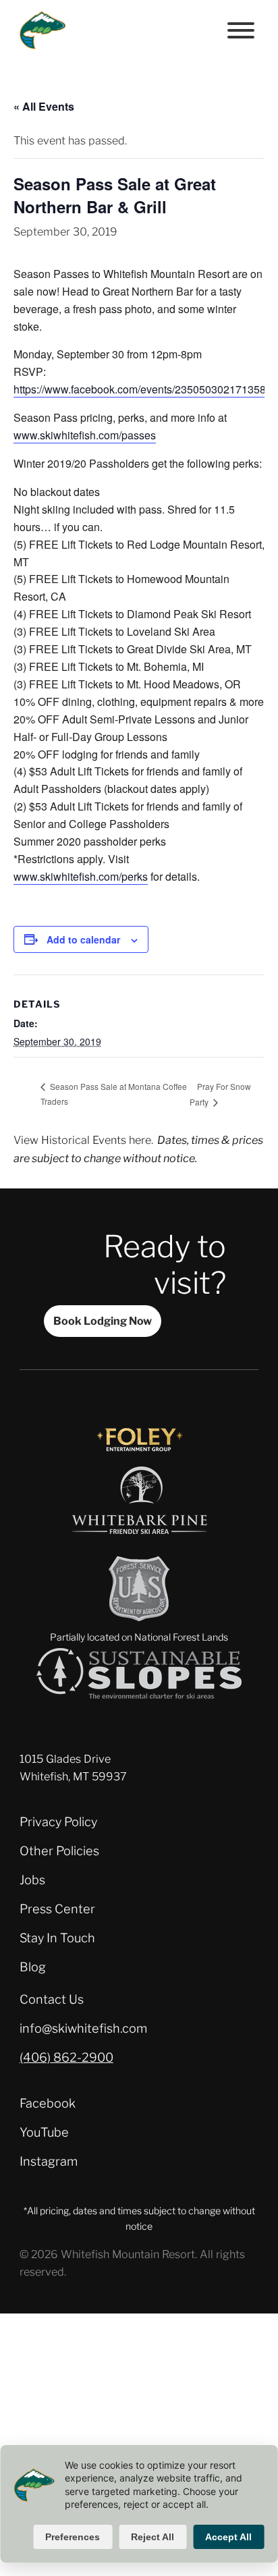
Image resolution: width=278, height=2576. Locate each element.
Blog (33, 1967)
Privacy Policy (58, 1821)
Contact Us (52, 1999)
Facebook (48, 2103)
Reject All (152, 2537)
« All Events (44, 106)
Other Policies (59, 1851)
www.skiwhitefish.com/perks (81, 876)
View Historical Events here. (83, 1140)
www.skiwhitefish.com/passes (85, 435)
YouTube (44, 2132)
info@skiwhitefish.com (83, 2028)
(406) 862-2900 (66, 2057)
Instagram (49, 2161)
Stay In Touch (57, 1938)
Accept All (228, 2537)
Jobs (32, 1880)
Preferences (73, 2537)
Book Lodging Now (103, 1321)
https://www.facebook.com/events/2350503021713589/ (144, 389)
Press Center (57, 1909)
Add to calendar (83, 939)
